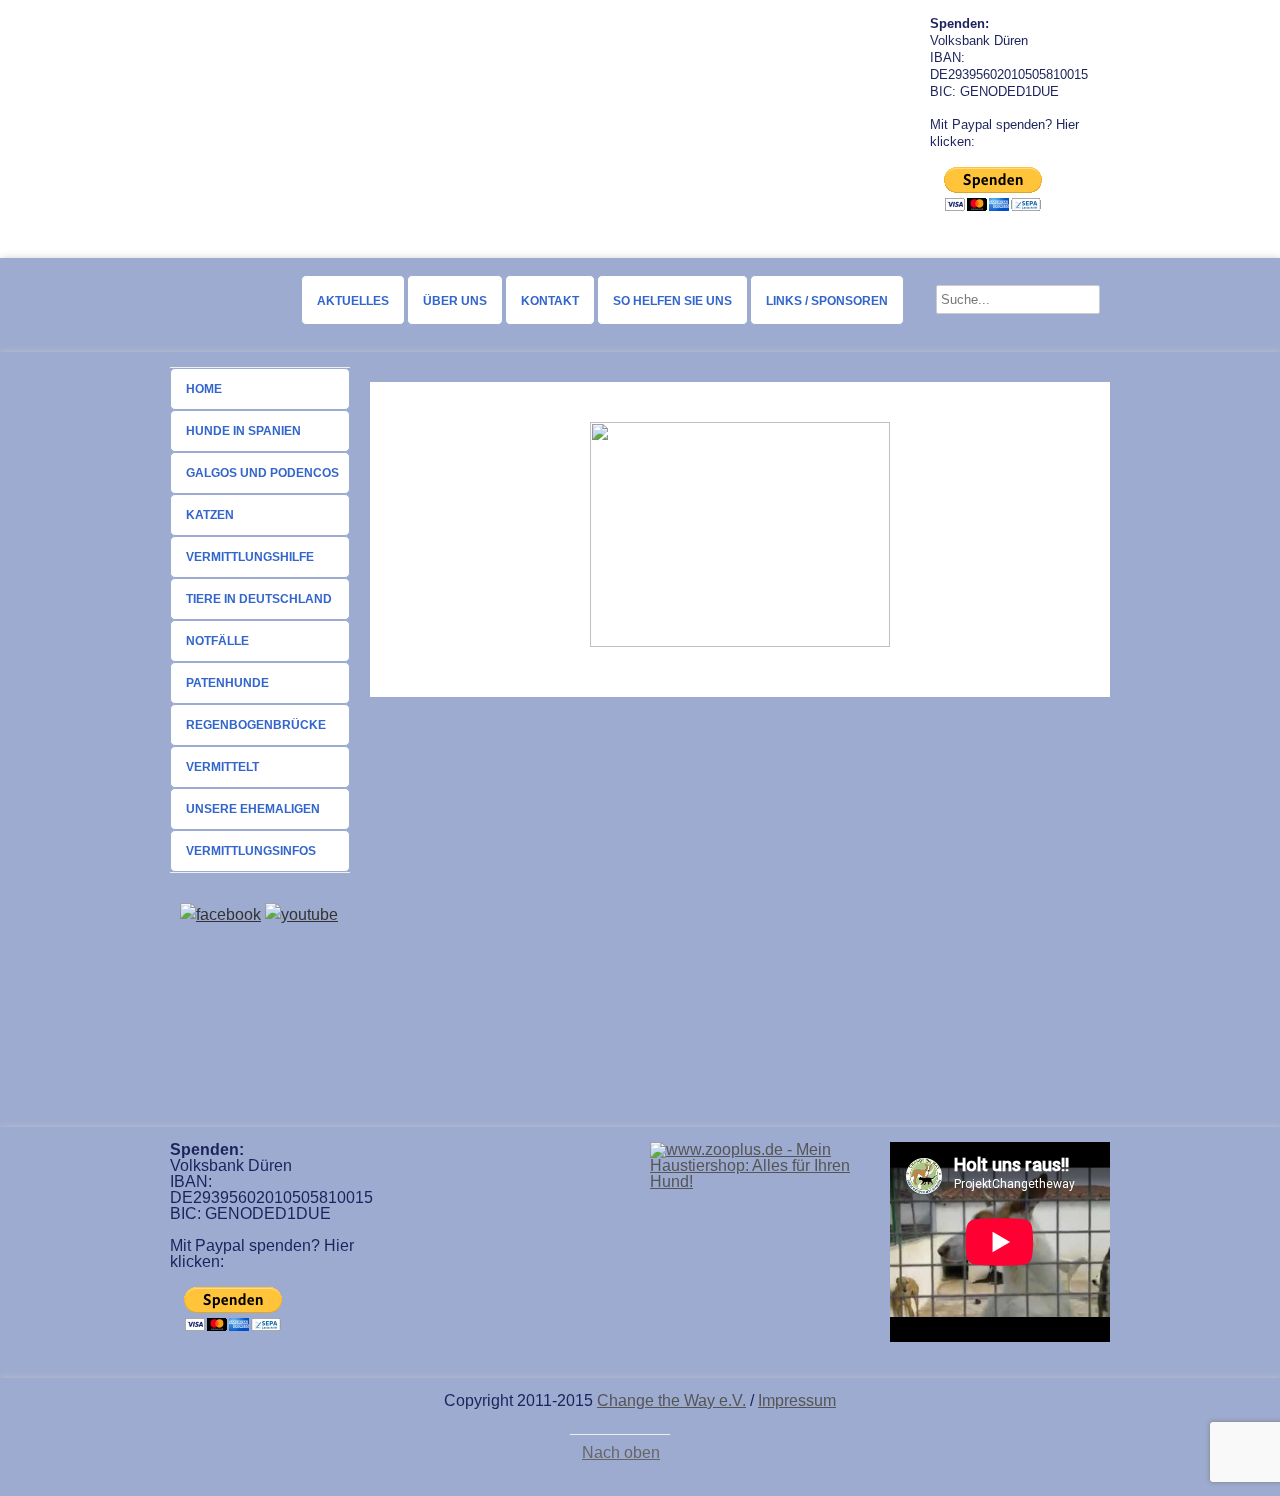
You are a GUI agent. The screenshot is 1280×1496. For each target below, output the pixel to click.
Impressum (797, 1400)
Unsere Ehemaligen (253, 809)
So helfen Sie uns (672, 301)
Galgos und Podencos (262, 473)
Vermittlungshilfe (250, 557)
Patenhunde (227, 683)
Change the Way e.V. (671, 1400)
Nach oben (621, 1453)
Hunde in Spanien (243, 431)
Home (204, 389)
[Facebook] (220, 914)
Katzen (210, 515)
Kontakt (550, 301)
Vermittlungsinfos (251, 851)
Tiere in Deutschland (259, 599)
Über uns (455, 301)
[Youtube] (301, 914)
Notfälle (217, 641)
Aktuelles (353, 301)
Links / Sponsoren (827, 301)
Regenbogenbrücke (256, 725)
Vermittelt (222, 767)
